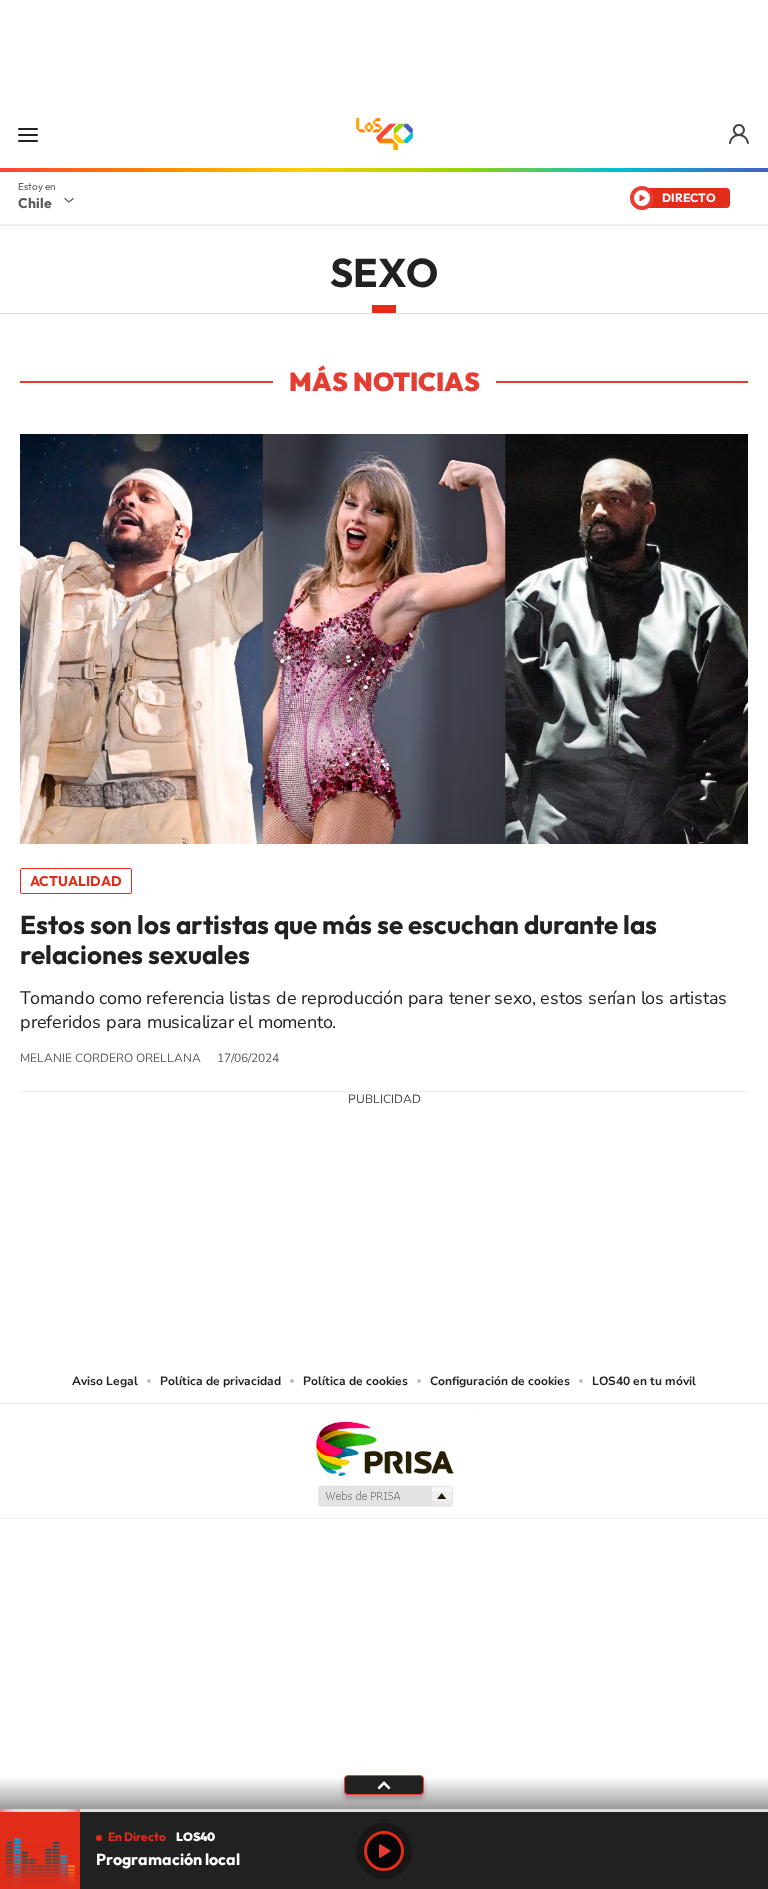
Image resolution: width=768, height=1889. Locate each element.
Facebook (424, 1247)
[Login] (740, 134)
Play (384, 1851)
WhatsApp (504, 1247)
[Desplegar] (384, 1784)
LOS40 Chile (384, 134)
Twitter (384, 1247)
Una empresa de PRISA (384, 1447)
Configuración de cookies (500, 1381)
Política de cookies (355, 1381)
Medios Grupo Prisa (384, 1496)
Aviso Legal (105, 1381)
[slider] (384, 1810)
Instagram (304, 1247)
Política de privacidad (220, 1381)
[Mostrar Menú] (28, 134)
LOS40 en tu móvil (644, 1381)
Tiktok (264, 1247)
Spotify (464, 1247)
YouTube (344, 1247)
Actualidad (76, 881)
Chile (35, 203)
